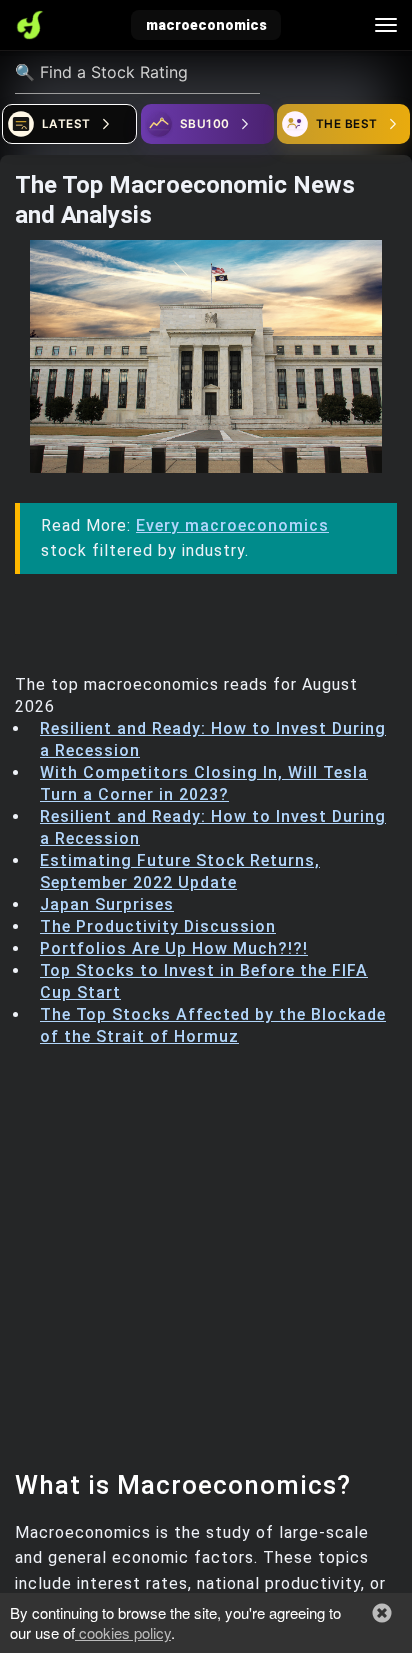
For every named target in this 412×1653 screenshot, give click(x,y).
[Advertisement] (206, 1264)
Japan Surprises (107, 904)
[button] (382, 1613)
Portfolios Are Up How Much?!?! (174, 948)
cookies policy (123, 1632)
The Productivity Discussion (158, 926)
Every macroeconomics (232, 525)
